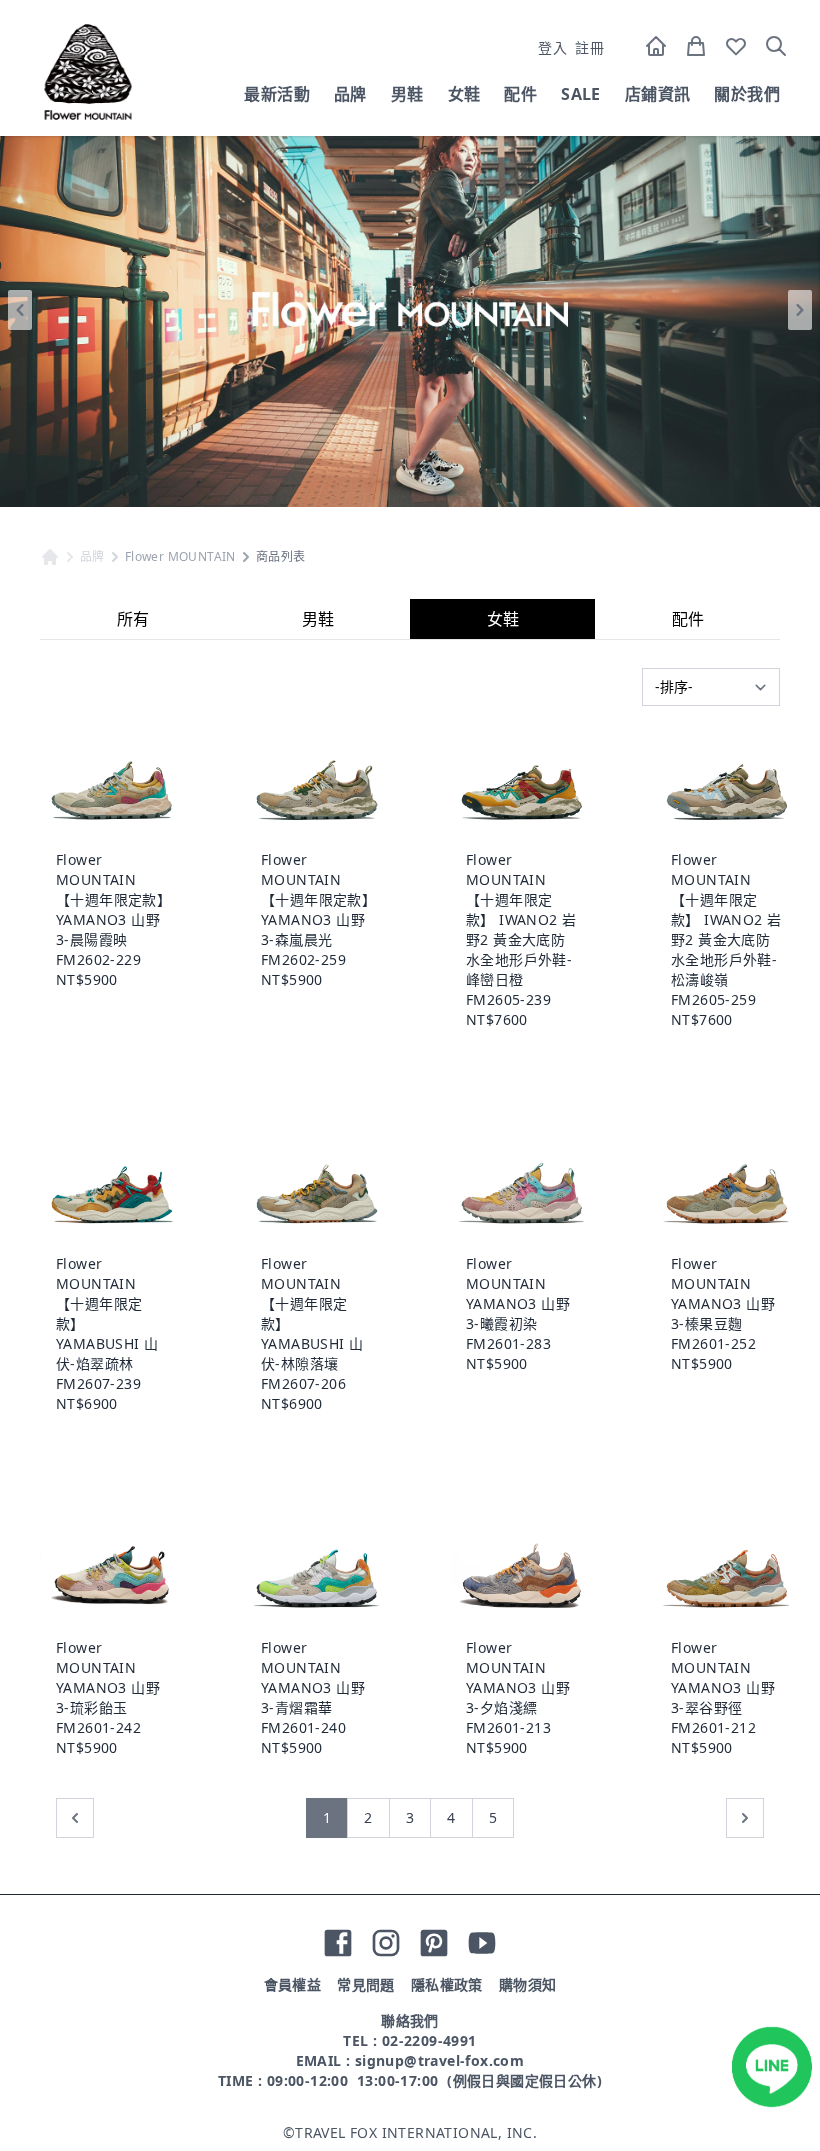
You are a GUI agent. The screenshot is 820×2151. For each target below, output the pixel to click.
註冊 (589, 47)
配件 (520, 94)
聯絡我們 (410, 2020)
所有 (133, 619)
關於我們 (747, 94)
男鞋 (407, 94)
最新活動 (277, 94)
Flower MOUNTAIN (180, 557)
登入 (552, 47)
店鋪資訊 (658, 94)
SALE (581, 94)
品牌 (350, 94)
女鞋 (464, 94)
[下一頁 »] (745, 1818)
